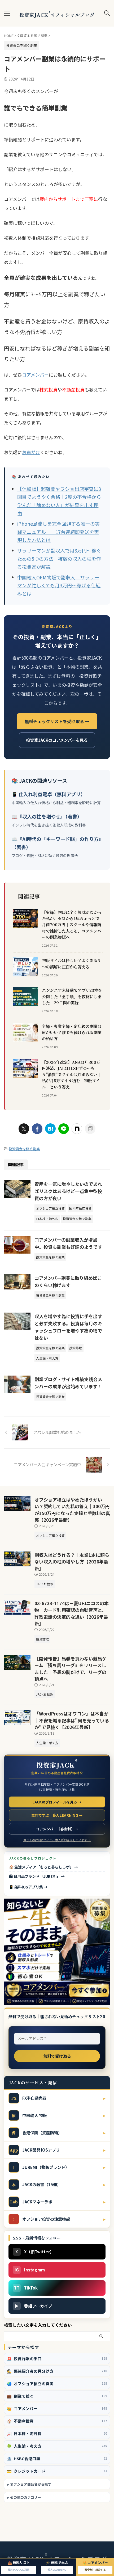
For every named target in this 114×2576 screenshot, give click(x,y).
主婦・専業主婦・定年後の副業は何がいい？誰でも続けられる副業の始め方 (72, 1032)
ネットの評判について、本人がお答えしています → (57, 1840)
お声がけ (31, 452)
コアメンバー (35, 375)
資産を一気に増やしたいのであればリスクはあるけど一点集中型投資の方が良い (68, 1191)
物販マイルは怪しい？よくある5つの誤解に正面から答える (71, 963)
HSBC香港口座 (57, 2458)
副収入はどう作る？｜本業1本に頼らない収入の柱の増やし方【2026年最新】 (72, 1562)
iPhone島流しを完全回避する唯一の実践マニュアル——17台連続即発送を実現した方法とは (58, 532)
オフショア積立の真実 (57, 2383)
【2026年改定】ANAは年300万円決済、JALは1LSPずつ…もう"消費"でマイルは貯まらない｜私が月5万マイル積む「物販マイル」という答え (72, 1074)
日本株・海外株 (57, 2433)
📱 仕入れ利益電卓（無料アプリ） (49, 794)
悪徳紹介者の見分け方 (57, 2371)
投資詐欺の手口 (57, 2358)
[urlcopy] (90, 1129)
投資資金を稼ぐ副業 (24, 1149)
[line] (64, 1129)
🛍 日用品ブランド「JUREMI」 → (37, 1876)
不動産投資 (57, 2421)
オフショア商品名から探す (31, 2484)
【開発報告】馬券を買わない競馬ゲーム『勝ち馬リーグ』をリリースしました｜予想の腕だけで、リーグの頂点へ (71, 1669)
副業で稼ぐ (57, 2396)
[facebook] (37, 1129)
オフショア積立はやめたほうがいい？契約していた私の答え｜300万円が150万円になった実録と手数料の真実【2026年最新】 (72, 1510)
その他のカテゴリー (26, 2497)
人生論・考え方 (57, 2446)
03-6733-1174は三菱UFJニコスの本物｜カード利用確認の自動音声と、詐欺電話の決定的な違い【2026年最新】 (72, 1613)
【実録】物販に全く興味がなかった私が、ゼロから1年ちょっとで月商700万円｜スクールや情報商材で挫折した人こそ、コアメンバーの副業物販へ (72, 925)
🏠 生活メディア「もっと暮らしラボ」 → (43, 1867)
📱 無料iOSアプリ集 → (28, 1887)
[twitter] (24, 1129)
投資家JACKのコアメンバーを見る (57, 740)
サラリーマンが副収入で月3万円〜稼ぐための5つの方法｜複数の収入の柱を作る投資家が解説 (59, 558)
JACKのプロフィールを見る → (57, 1802)
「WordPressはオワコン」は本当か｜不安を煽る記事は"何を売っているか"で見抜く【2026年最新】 (72, 1720)
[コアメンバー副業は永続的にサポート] (50, 1129)
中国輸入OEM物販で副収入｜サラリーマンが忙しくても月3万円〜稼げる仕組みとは (59, 585)
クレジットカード (57, 2471)
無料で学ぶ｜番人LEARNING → (57, 1815)
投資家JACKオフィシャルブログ (57, 15)
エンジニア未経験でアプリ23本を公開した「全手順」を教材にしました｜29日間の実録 (72, 996)
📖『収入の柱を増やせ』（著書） (47, 816)
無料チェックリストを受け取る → (57, 721)
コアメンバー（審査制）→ (57, 1829)
